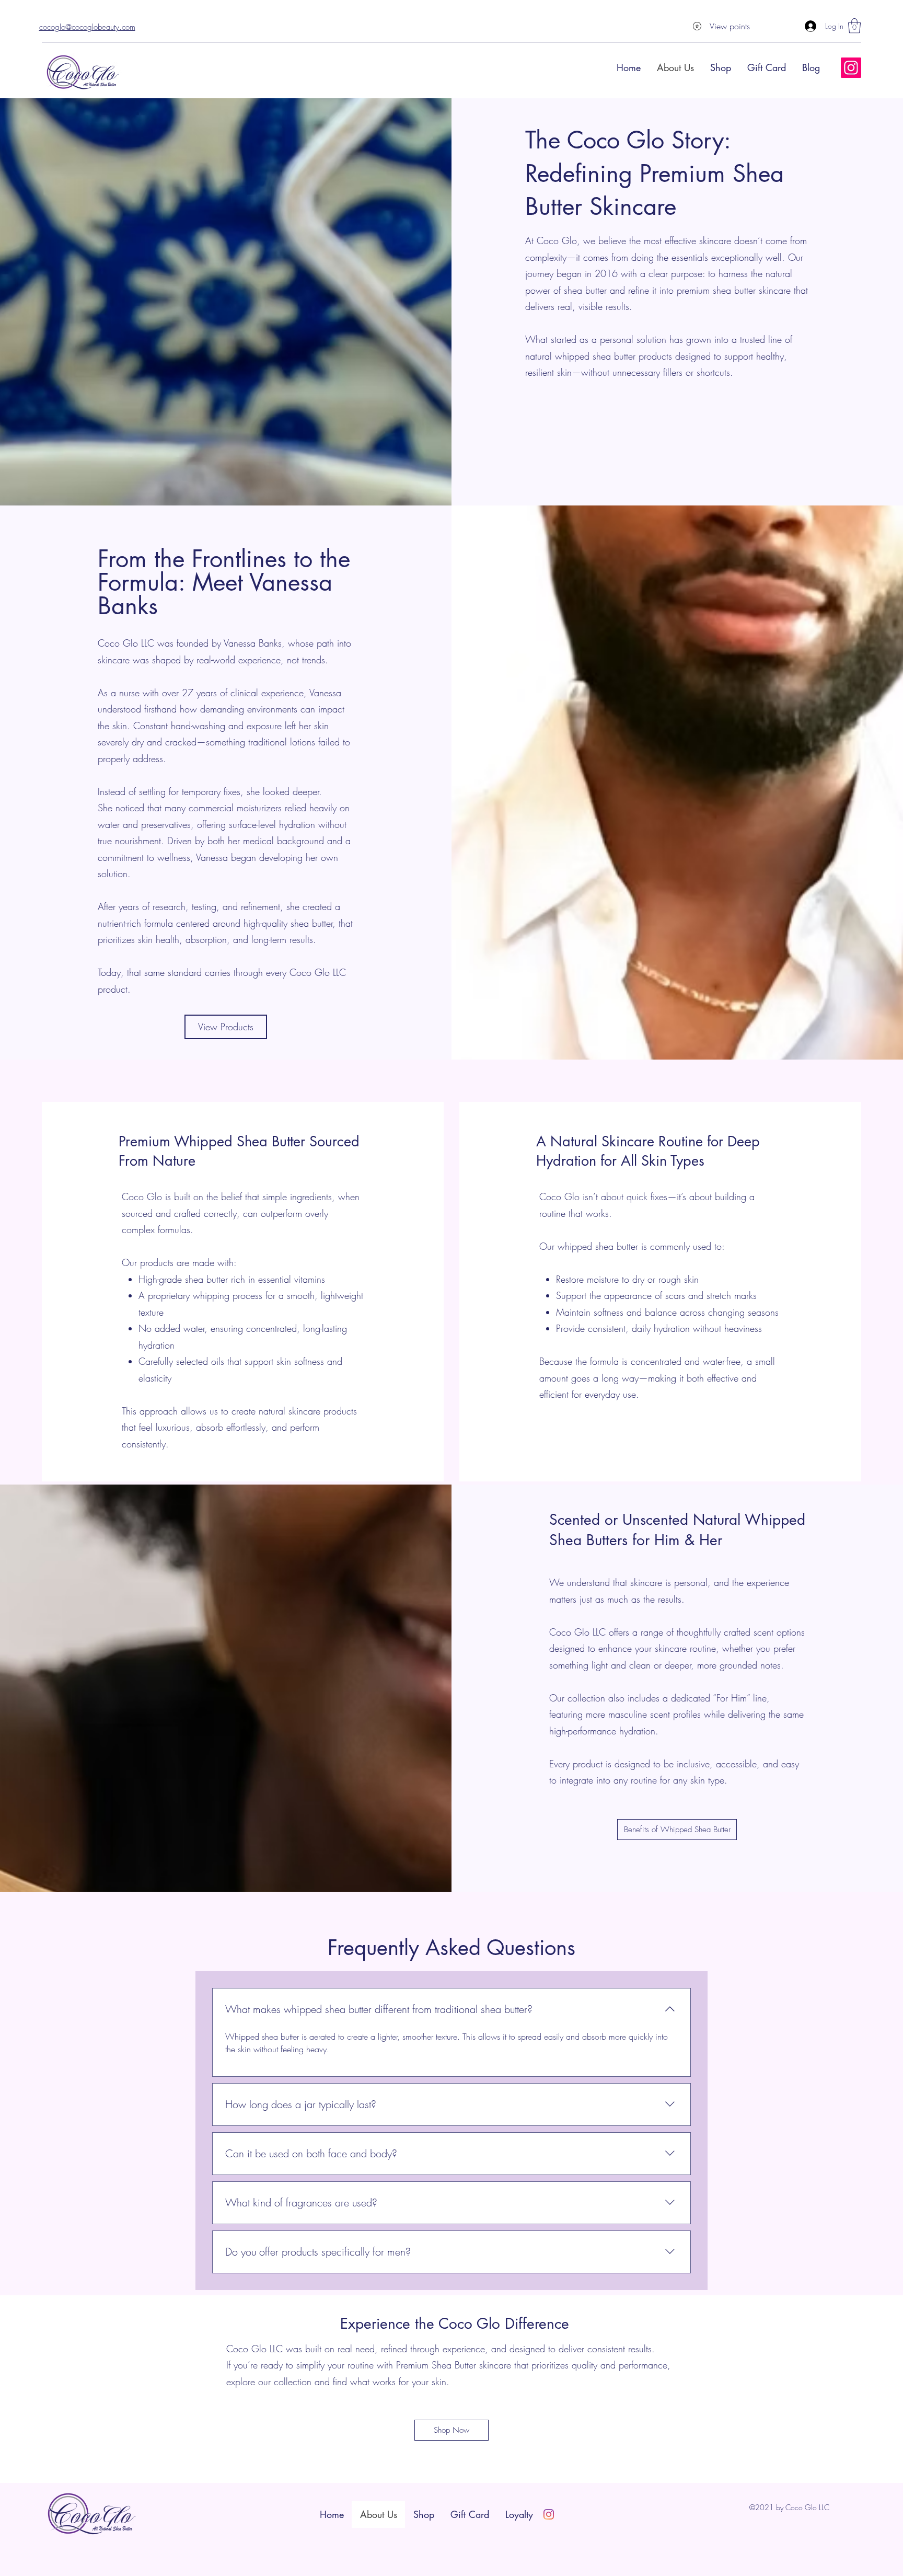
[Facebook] (549, 2514)
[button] (854, 26)
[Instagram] (851, 68)
